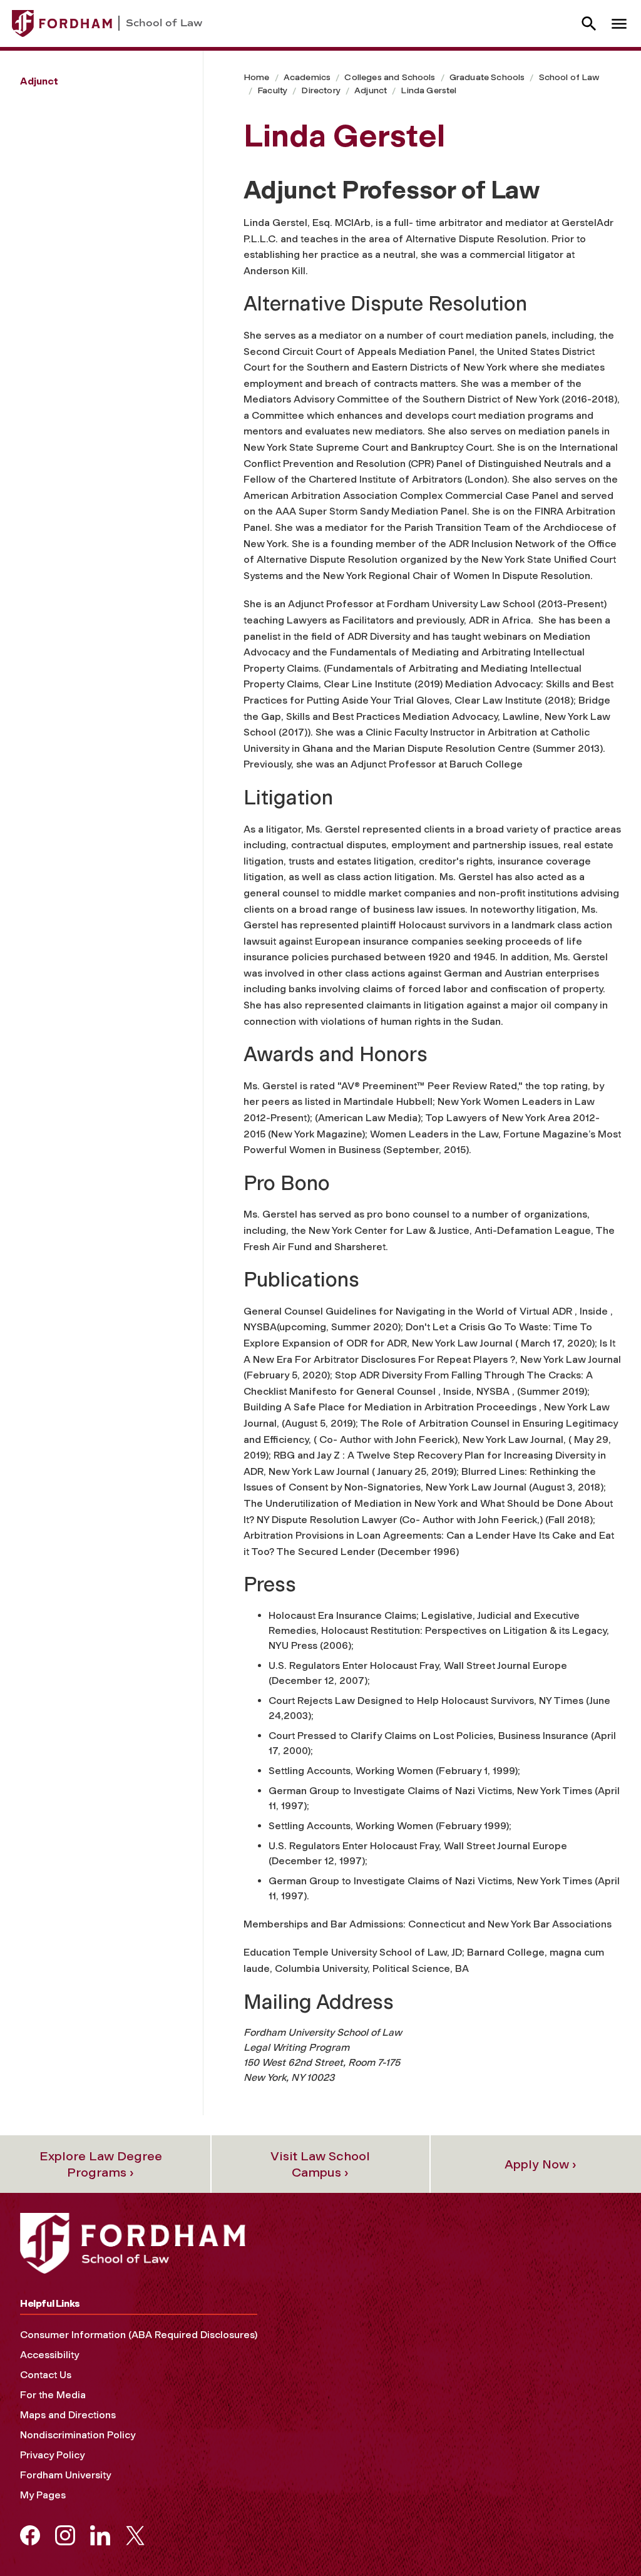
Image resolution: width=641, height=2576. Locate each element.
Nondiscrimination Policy (78, 2435)
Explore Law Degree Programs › (101, 2164)
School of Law (569, 77)
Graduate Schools (487, 77)
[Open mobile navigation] (619, 23)
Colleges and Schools (390, 77)
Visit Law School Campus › (320, 2164)
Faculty (272, 90)
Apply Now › (541, 2164)
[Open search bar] (589, 23)
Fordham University (65, 2475)
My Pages (43, 2495)
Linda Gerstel (428, 90)
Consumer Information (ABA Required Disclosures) (139, 2335)
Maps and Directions (68, 2415)
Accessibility (49, 2355)
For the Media (53, 2395)
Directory (320, 90)
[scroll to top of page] (603, 2538)
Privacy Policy (52, 2455)
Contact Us (46, 2375)
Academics (307, 77)
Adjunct (371, 90)
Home (257, 77)
